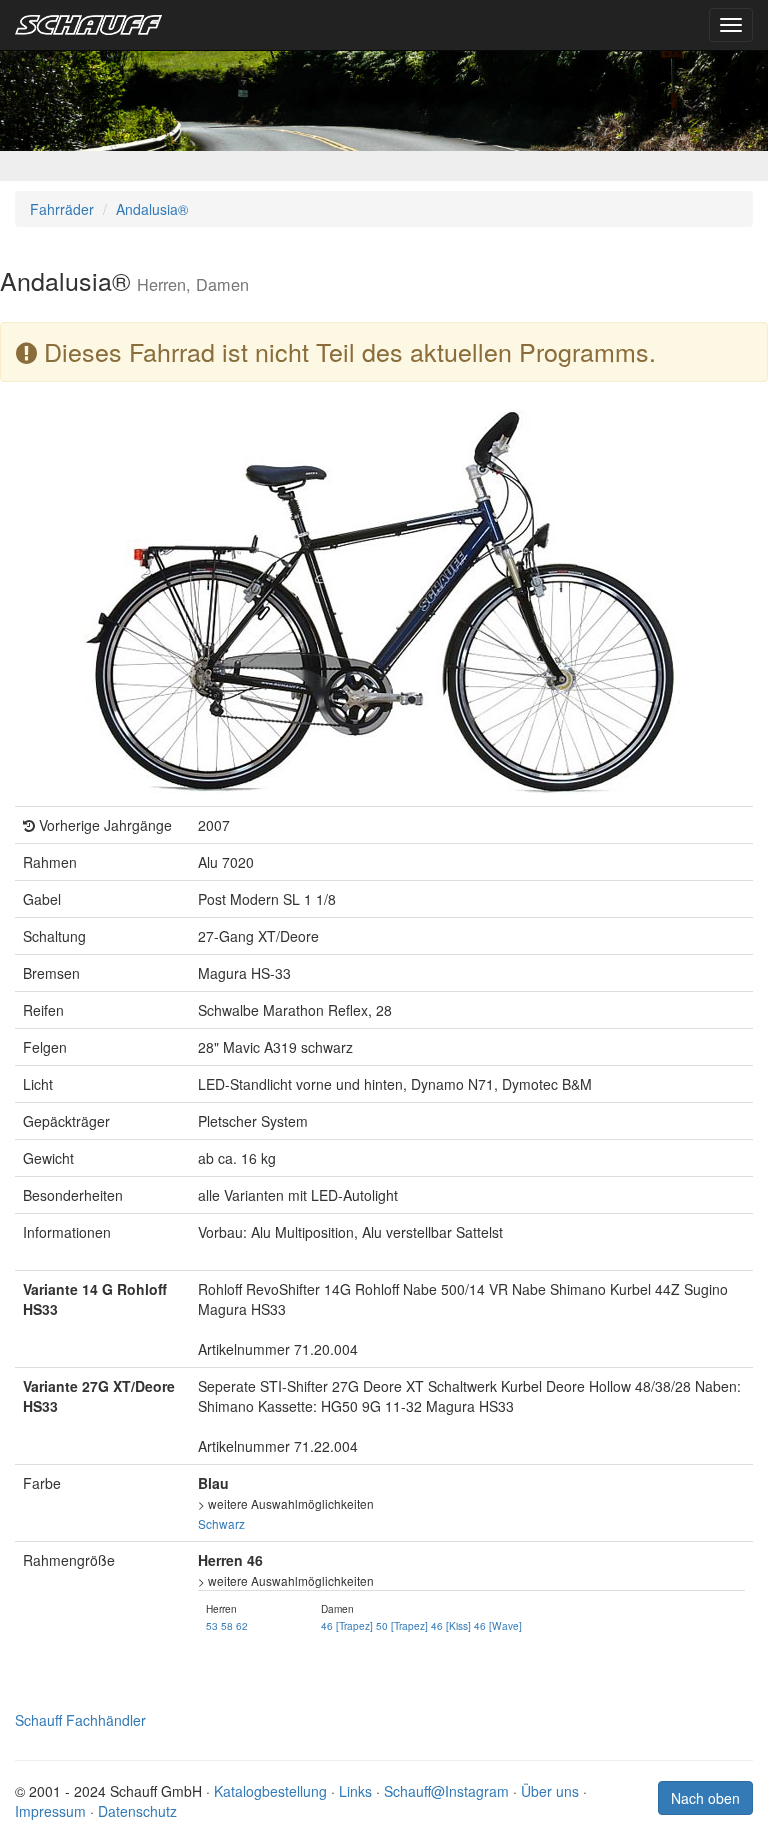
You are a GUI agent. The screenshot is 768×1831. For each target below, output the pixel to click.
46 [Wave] (498, 1625)
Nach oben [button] (705, 1798)
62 (242, 1625)
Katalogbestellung (270, 1791)
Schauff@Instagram (446, 1791)
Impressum (50, 1811)
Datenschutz (137, 1811)
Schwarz (221, 1523)
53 (212, 1625)
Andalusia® (152, 209)
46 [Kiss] (451, 1625)
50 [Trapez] (402, 1625)
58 (227, 1625)
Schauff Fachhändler (80, 1720)
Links (355, 1791)
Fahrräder (62, 209)
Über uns (550, 1791)
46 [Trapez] (347, 1625)
